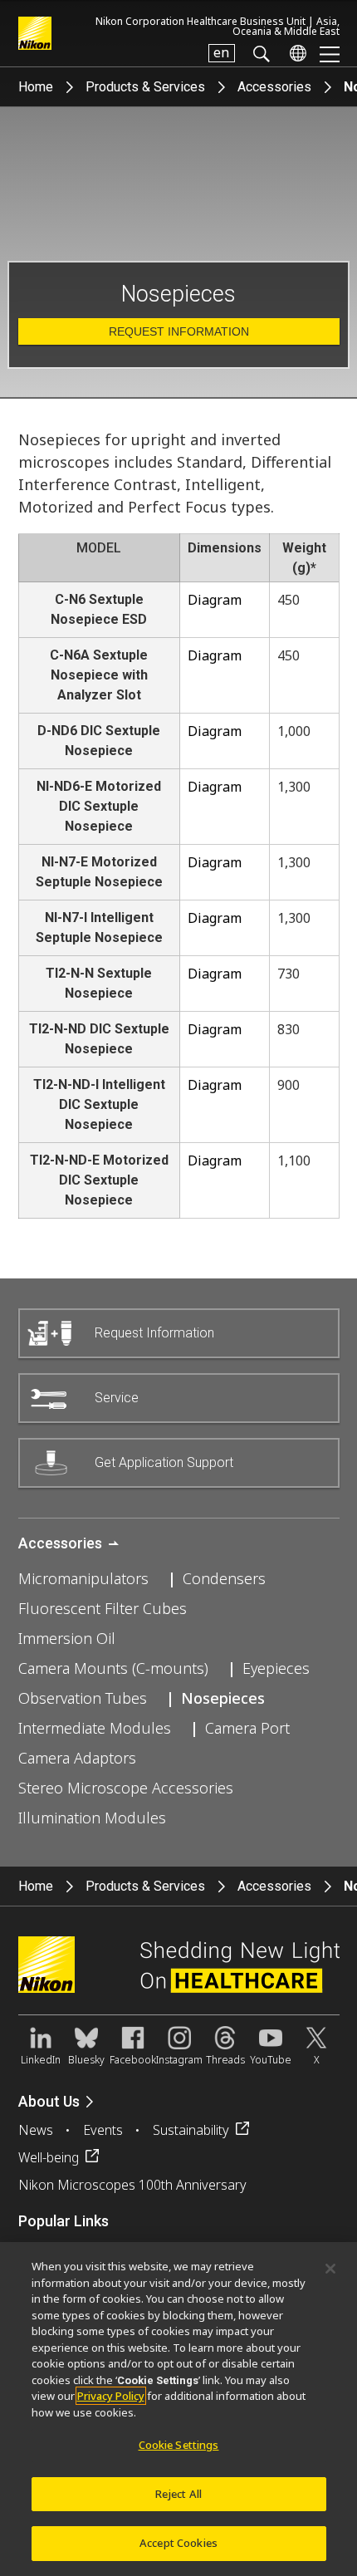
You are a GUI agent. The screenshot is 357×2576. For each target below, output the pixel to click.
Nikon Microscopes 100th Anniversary (132, 2185)
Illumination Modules (92, 1818)
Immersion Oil (67, 1638)
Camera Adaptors (77, 1758)
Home (36, 87)
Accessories (274, 87)
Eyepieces (276, 1668)
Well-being (49, 2157)
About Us (49, 2101)
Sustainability (191, 2130)
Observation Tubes (83, 1698)
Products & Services (145, 87)
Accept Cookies (178, 2543)
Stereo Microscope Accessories (126, 1788)
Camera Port (247, 1728)
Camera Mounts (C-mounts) (113, 1668)
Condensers (224, 1578)
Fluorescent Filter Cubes (103, 1608)
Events (103, 2130)
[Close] (330, 2269)
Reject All (178, 2494)
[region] (178, 2409)
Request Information (179, 331)
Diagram (215, 600)
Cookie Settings (179, 2445)
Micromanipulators (83, 1578)
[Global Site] (295, 53)
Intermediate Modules (95, 1728)
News (36, 2130)
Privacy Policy (111, 2396)
